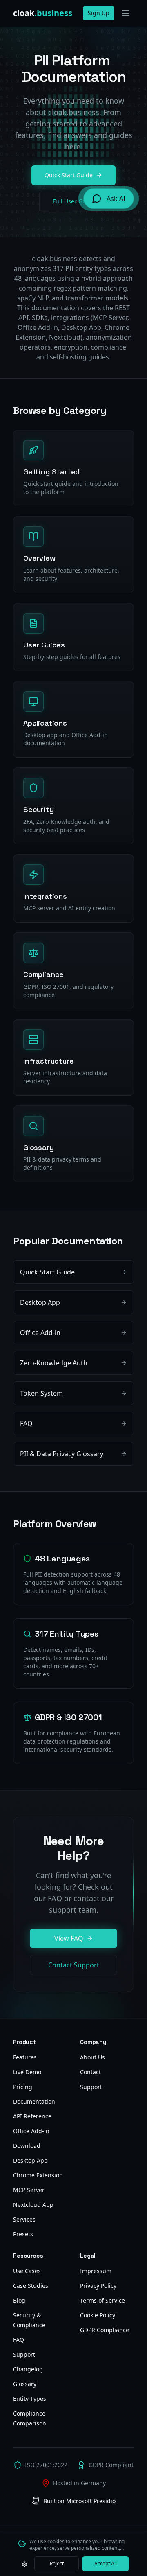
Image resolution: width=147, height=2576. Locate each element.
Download (27, 2146)
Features (25, 2057)
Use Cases (27, 2271)
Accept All (106, 2564)
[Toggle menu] (126, 13)
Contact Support (74, 1965)
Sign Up (99, 13)
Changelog (28, 2369)
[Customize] (24, 2564)
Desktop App (30, 2160)
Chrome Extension (38, 2175)
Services (24, 2219)
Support (91, 2087)
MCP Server (29, 2190)
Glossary (25, 2384)
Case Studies (31, 2286)
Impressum (96, 2271)
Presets (23, 2234)
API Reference (32, 2116)
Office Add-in (31, 2131)
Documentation (34, 2101)
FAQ (19, 2340)
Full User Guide (74, 201)
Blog (19, 2300)
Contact (90, 2072)
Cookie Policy (98, 2315)
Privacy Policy (98, 2286)
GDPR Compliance (105, 2330)
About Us (92, 2057)
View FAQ (69, 1938)
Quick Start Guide (69, 175)
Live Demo (27, 2072)
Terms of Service (102, 2300)
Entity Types (30, 2399)
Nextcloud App (33, 2205)
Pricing (23, 2087)
